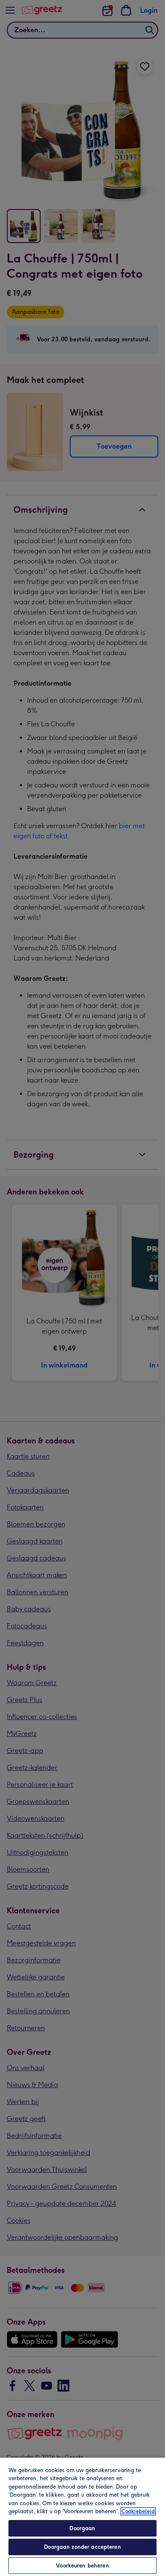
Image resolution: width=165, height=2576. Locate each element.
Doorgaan (82, 2528)
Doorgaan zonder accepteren (82, 2547)
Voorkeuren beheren (82, 2566)
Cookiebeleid (138, 2511)
